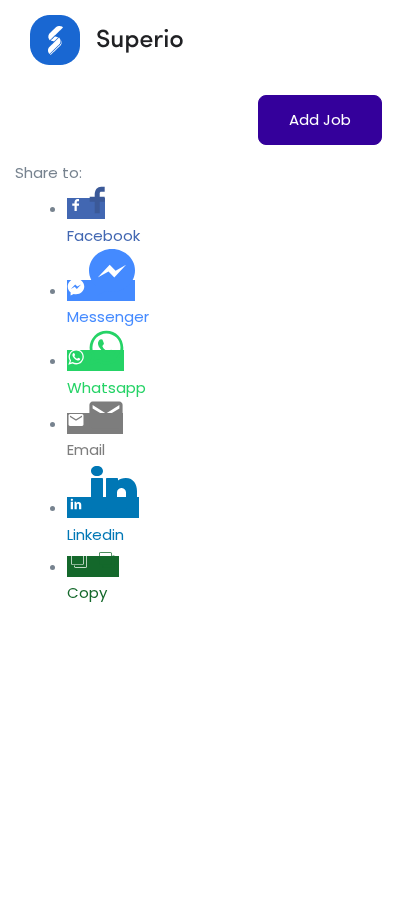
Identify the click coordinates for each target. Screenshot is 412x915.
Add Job (320, 119)
